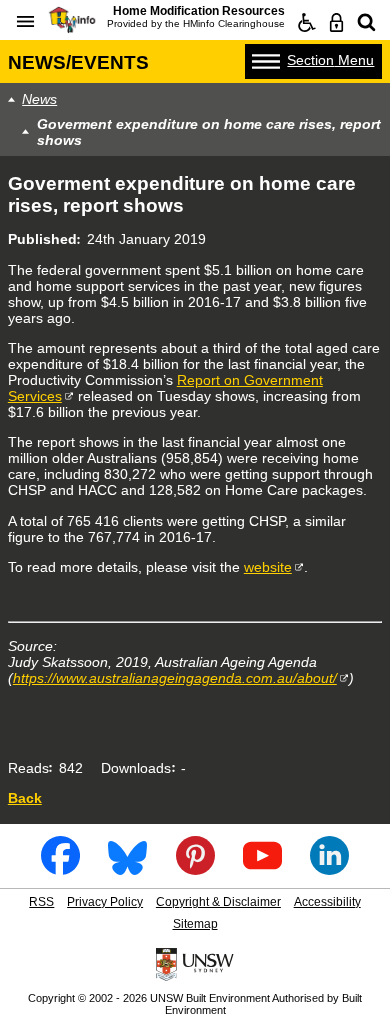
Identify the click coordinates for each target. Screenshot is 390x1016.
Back (25, 798)
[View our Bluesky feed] (127, 868)
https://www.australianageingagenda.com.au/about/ (175, 678)
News (39, 99)
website (268, 567)
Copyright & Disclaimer (218, 902)
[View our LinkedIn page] (329, 868)
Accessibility (327, 902)
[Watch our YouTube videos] (262, 868)
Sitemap (195, 924)
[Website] (367, 23)
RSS (41, 902)
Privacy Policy (105, 902)
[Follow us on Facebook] (60, 868)
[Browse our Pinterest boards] (195, 868)
